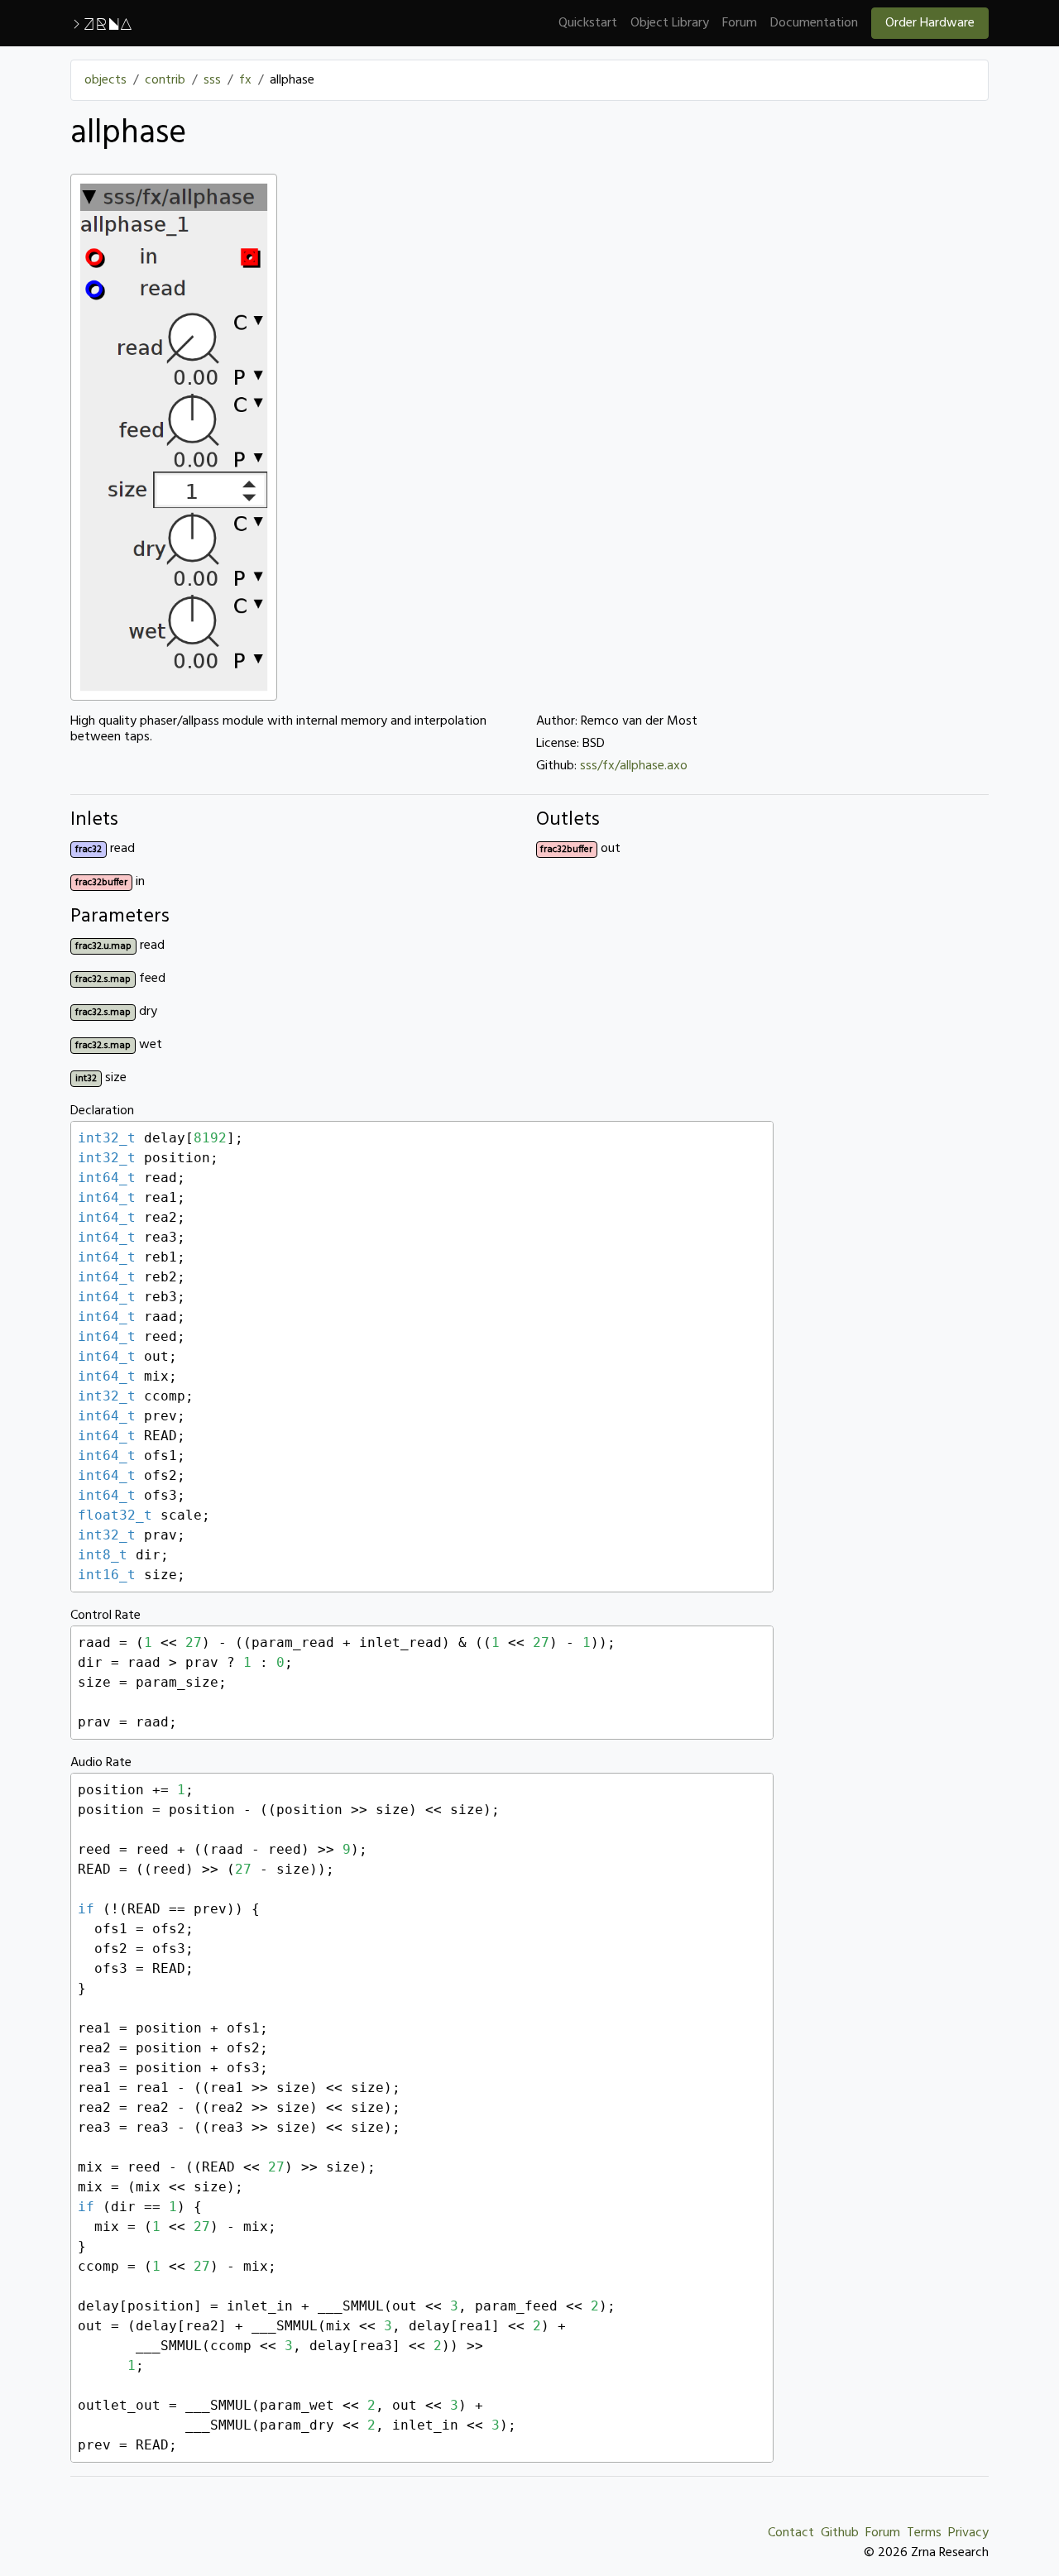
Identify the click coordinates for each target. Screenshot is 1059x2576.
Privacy (968, 2533)
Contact (791, 2533)
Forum (740, 23)
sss (212, 80)
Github (840, 2533)
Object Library (670, 23)
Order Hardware (930, 23)
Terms (924, 2533)
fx (245, 80)
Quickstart (588, 23)
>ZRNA (101, 23)
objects (105, 80)
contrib (165, 80)
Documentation (814, 23)
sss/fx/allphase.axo (634, 766)
